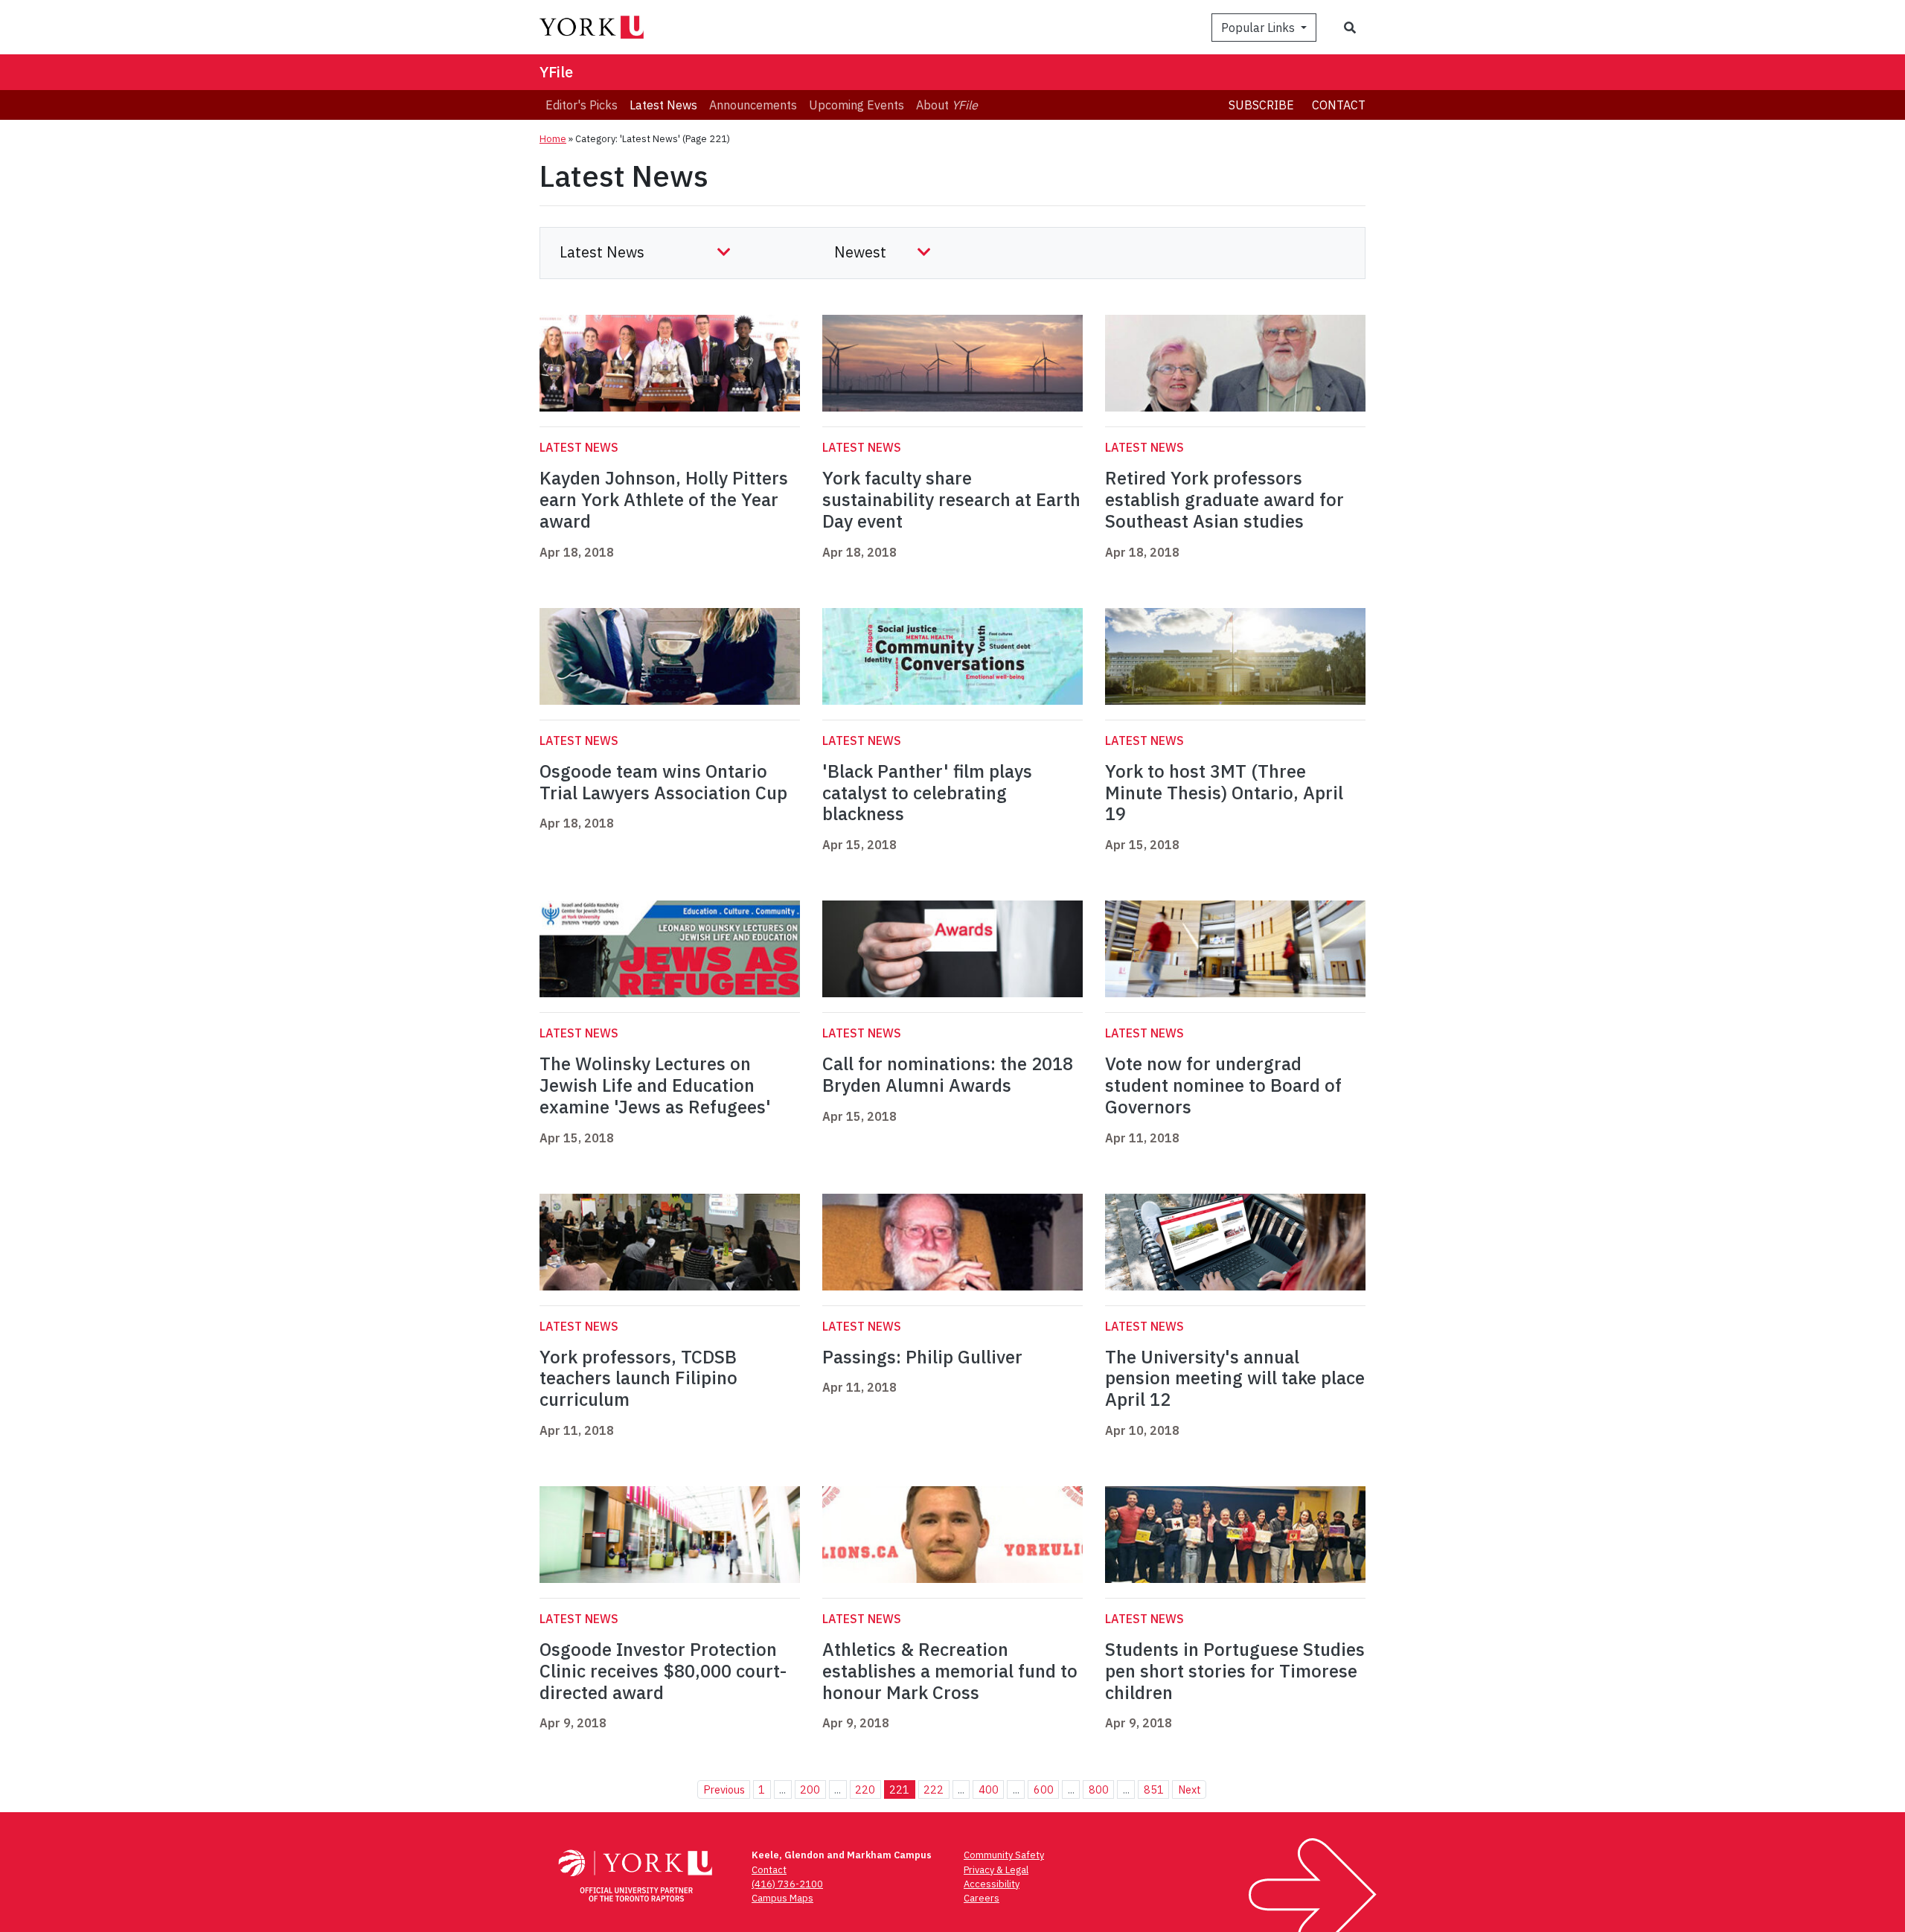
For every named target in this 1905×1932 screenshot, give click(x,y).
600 (1044, 1789)
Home (553, 139)
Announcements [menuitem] (753, 105)
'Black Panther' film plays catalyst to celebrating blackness (927, 793)
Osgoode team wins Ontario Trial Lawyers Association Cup (663, 782)
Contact (1339, 105)
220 (865, 1789)
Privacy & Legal (996, 1870)
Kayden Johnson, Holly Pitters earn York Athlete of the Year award (664, 499)
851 (1154, 1789)
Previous (724, 1789)
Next (1190, 1789)
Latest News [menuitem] (663, 105)
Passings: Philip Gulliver (922, 1357)
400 (989, 1789)
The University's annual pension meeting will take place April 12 (1235, 1378)
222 (934, 1789)
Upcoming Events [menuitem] (857, 105)
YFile (556, 72)
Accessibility (992, 1884)
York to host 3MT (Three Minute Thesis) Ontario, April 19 (1224, 793)
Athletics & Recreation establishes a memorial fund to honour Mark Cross (950, 1671)
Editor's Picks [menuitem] (582, 105)
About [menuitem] (947, 105)
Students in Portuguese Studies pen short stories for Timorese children (1235, 1671)
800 (1099, 1789)
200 (810, 1789)
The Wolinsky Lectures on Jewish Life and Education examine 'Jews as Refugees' (655, 1085)
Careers (982, 1898)
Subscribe (1261, 105)
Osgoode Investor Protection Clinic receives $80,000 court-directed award (663, 1671)
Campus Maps (782, 1898)
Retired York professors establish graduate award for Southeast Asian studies (1224, 499)
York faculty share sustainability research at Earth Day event (951, 499)
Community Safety (1004, 1855)
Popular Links (1259, 28)
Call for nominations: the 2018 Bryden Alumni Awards (948, 1074)
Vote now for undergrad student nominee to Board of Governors (1223, 1085)
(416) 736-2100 (787, 1884)
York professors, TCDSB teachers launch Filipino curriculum (638, 1378)
